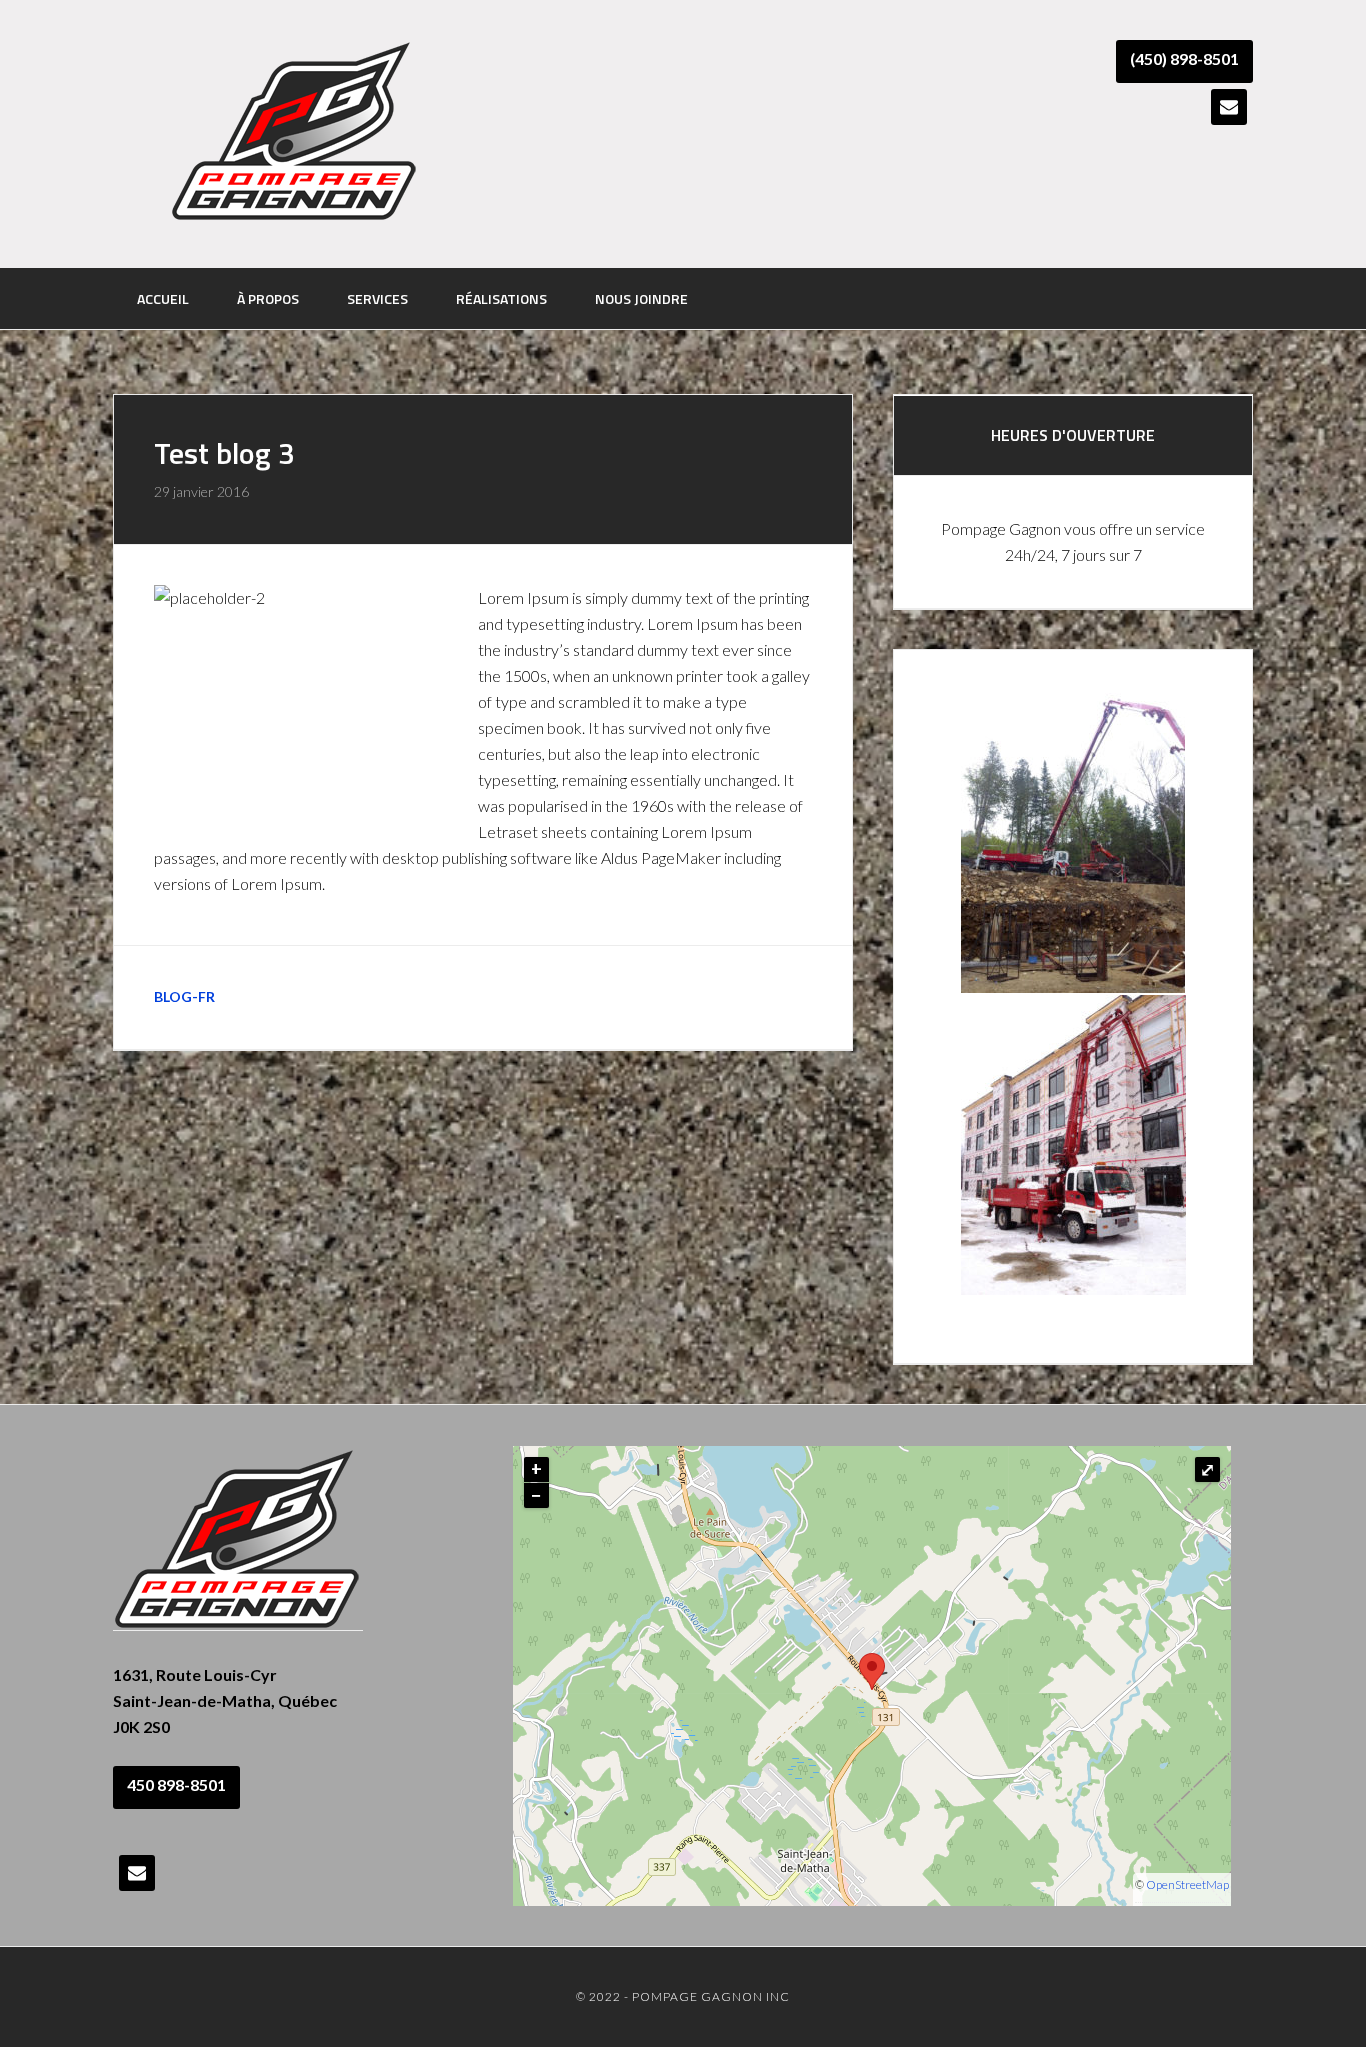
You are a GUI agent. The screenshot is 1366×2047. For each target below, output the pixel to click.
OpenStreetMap (1187, 1884)
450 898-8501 (176, 1784)
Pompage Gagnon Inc (295, 132)
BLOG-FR (184, 996)
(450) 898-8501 (1184, 58)
